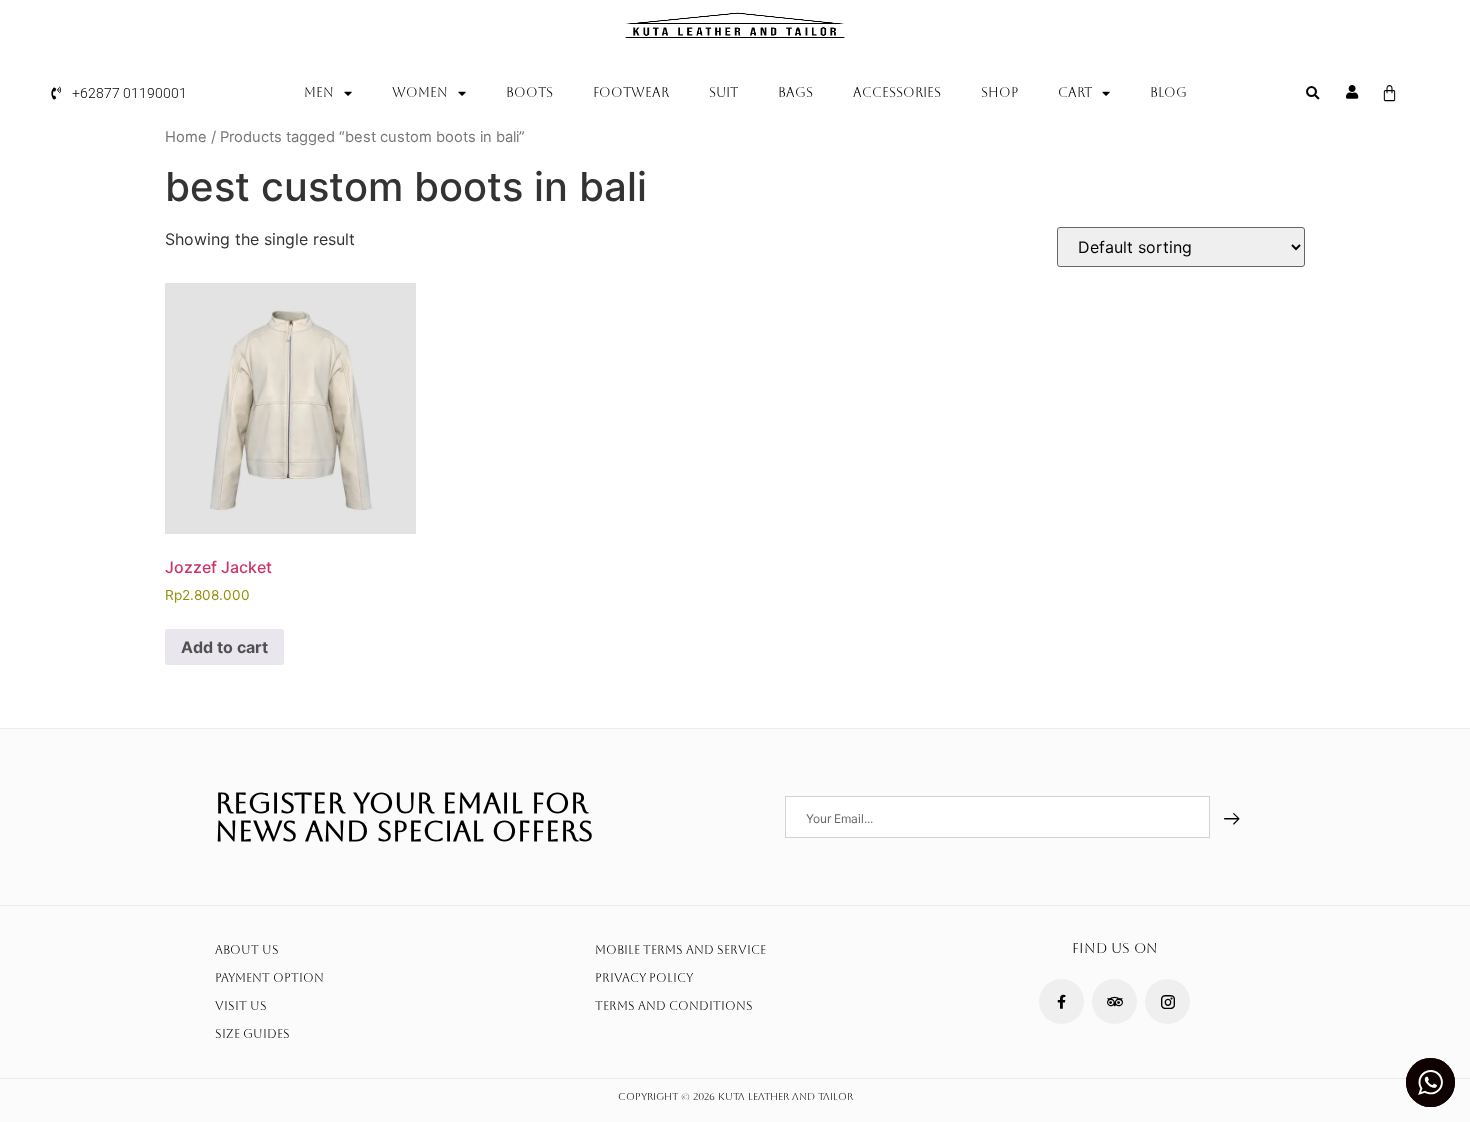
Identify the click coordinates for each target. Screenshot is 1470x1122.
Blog (1168, 92)
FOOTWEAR (631, 92)
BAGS (795, 92)
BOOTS (529, 92)
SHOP (999, 92)
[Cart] (1389, 93)
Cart (1075, 92)
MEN (319, 92)
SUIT (723, 92)
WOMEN (420, 92)
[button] (1313, 94)
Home (186, 137)
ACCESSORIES (897, 92)
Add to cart (224, 647)
